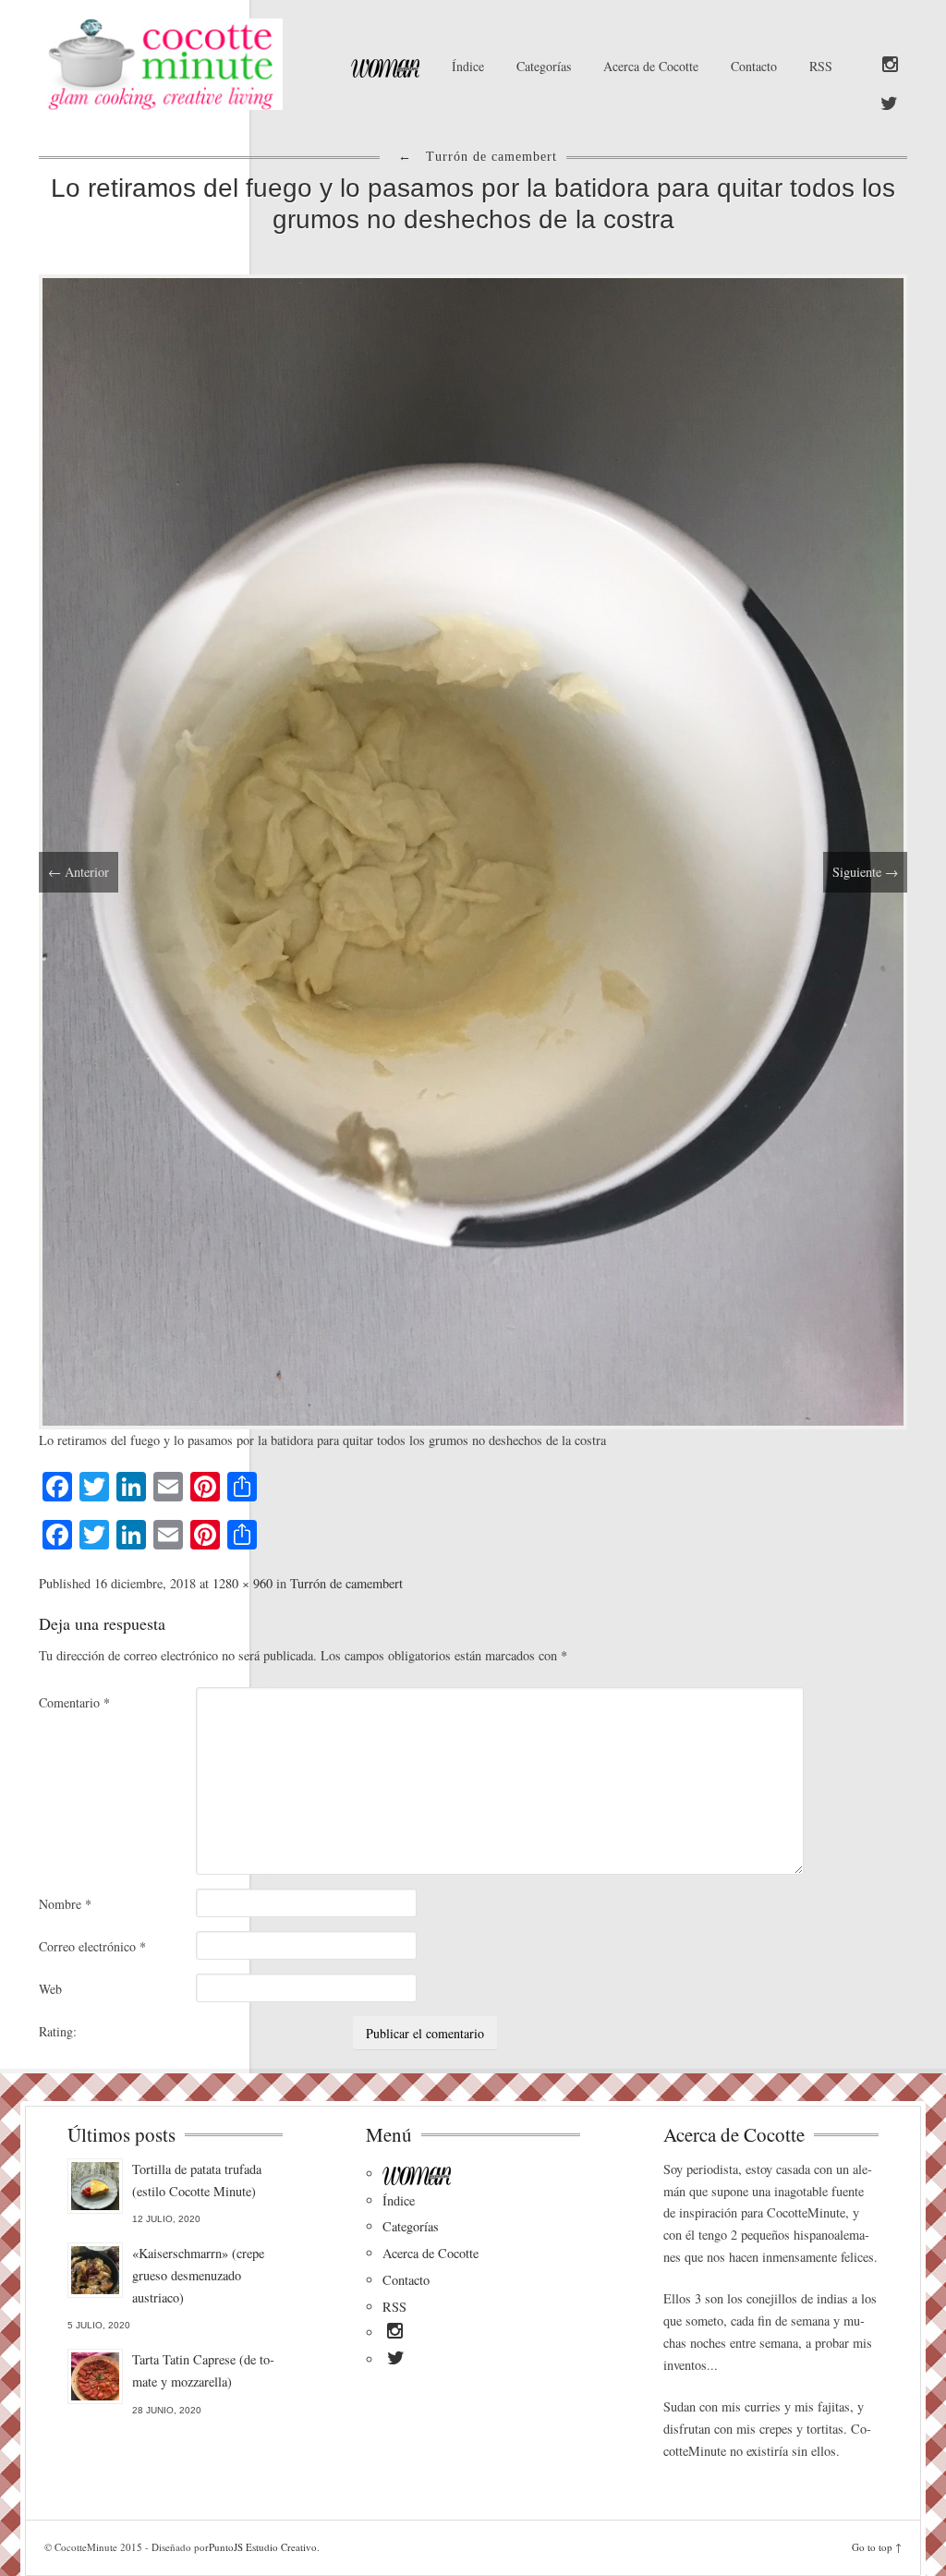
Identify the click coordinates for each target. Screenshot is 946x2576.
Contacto (754, 66)
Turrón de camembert (346, 1583)
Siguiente (865, 872)
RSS (821, 66)
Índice (468, 66)
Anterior (79, 872)
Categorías (544, 66)
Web (50, 1989)
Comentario (74, 1702)
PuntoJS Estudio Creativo (263, 2547)
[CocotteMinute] (174, 64)
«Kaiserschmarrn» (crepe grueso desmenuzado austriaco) (198, 2275)
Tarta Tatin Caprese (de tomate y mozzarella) (203, 2370)
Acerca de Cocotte (651, 66)
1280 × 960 (243, 1583)
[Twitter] (889, 104)
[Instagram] (890, 66)
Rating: (58, 2031)
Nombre (65, 1904)
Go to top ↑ (877, 2547)
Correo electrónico (92, 1946)
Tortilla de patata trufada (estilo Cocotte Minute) (197, 2180)
